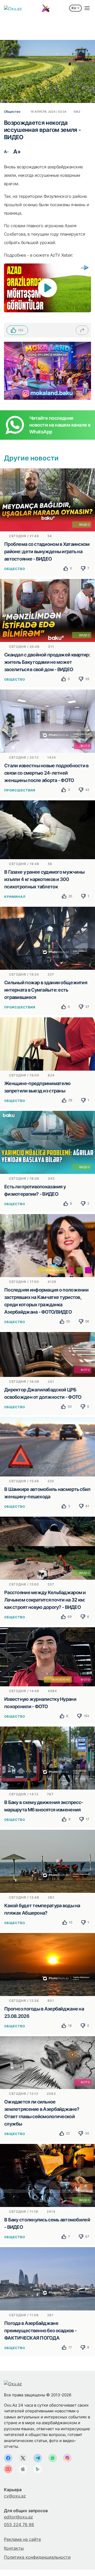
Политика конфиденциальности (37, 2557)
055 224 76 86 (19, 2525)
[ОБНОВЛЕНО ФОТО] (47, 1656)
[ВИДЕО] (47, 500)
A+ (17, 152)
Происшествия (20, 790)
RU (74, 8)
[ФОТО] (47, 721)
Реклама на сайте (22, 2539)
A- (6, 152)
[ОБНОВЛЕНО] (47, 1245)
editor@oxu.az (18, 2517)
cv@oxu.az (15, 2496)
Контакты (14, 2548)
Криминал (15, 897)
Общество (15, 569)
